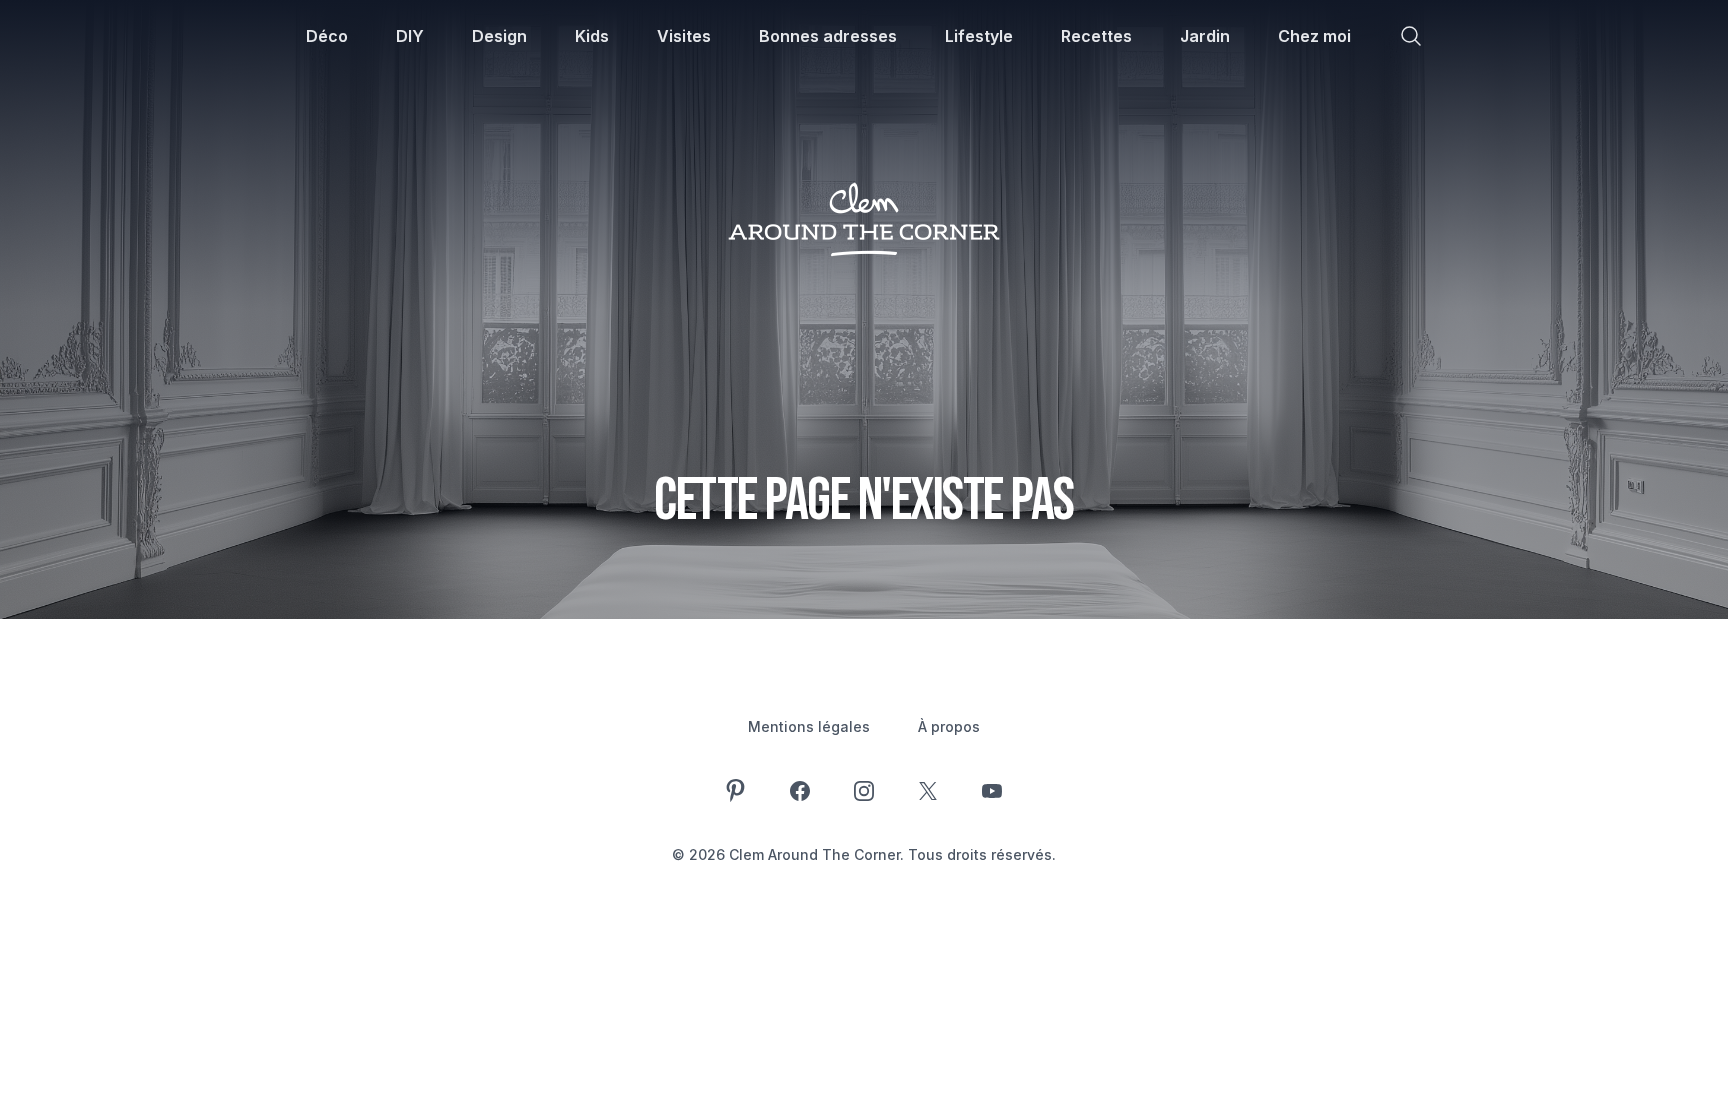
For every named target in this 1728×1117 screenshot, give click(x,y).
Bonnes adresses (828, 36)
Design (499, 36)
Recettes (1096, 36)
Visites (684, 36)
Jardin (1205, 36)
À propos (949, 726)
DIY (410, 36)
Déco (327, 36)
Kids (592, 36)
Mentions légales (809, 726)
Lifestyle (979, 36)
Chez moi (1314, 36)
